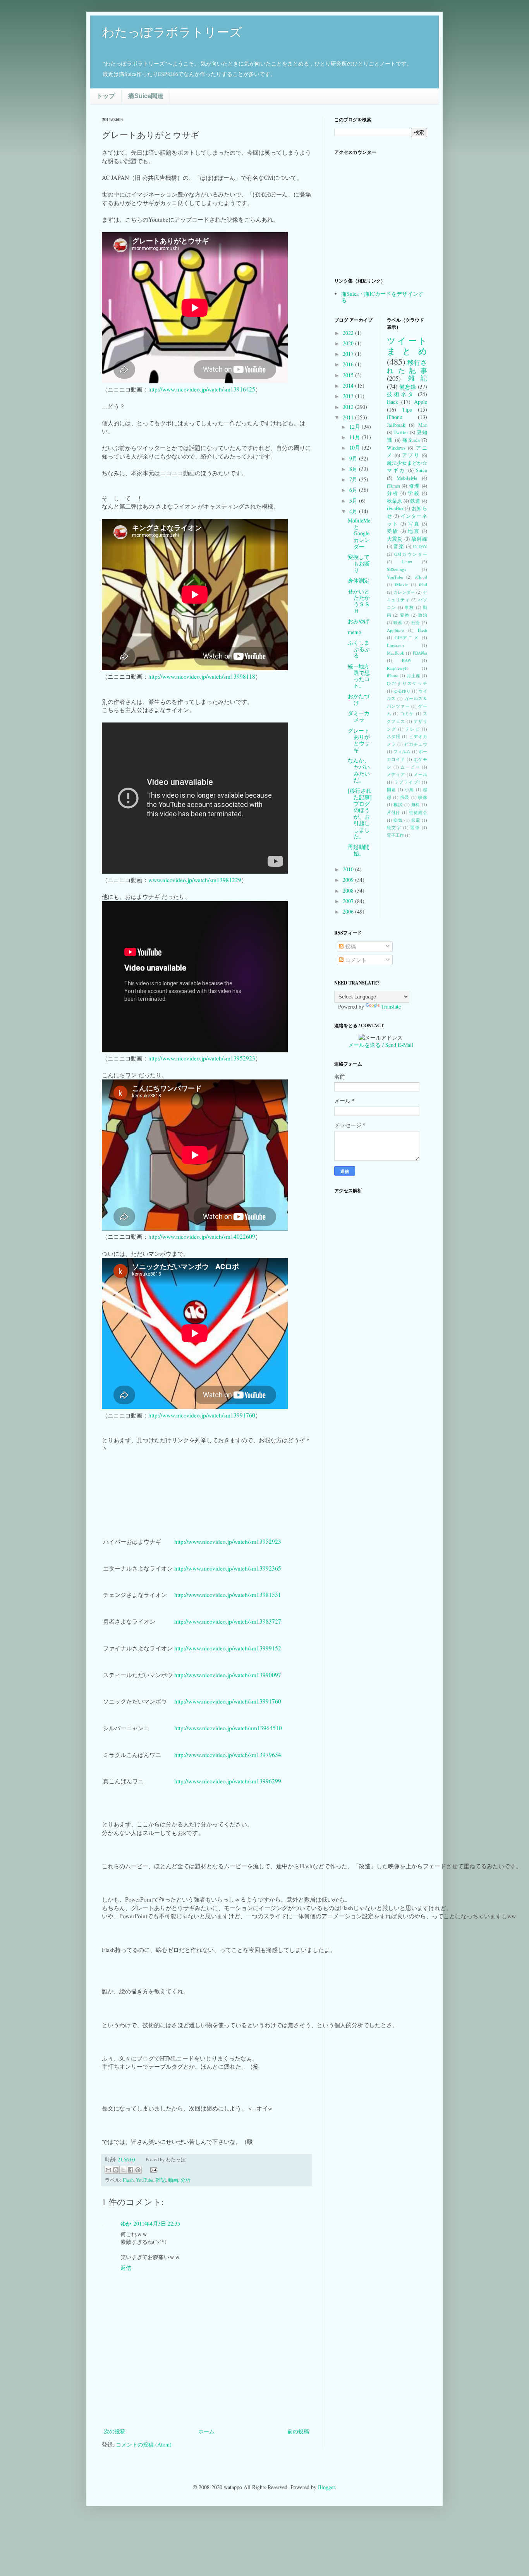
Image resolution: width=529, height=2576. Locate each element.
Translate (391, 1006)
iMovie (401, 584)
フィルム (402, 751)
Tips (407, 410)
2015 (349, 375)
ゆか (126, 2223)
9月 (354, 458)
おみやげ (359, 621)
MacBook (396, 653)
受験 (393, 531)
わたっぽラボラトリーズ (172, 32)
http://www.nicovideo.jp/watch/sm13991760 (202, 1415)
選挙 (415, 827)
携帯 (405, 797)
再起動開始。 (359, 850)
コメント (355, 960)
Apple (421, 402)
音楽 (399, 546)
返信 (126, 2268)
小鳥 (409, 789)
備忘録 (408, 387)
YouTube (145, 2180)
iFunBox (395, 508)
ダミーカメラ (359, 716)
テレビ (413, 729)
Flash (128, 2180)
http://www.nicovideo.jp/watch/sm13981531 (228, 1595)
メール (420, 774)
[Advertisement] (206, 2405)
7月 (354, 479)
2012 (349, 407)
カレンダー (404, 592)
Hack (392, 402)
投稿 (350, 946)
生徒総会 (418, 812)
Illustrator (396, 645)
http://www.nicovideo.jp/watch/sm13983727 (228, 1621)
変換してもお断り (359, 563)
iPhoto (393, 675)
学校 (414, 493)
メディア (396, 774)
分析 (185, 2180)
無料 (416, 804)
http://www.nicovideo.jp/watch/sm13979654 (228, 1755)
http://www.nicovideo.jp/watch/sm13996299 (228, 1781)
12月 (356, 427)
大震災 (395, 539)
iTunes (393, 486)
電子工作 (395, 835)
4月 (354, 511)
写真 (414, 524)
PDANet (420, 653)
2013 (349, 396)
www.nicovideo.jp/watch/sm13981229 (195, 880)
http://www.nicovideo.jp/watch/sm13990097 (228, 1675)
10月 (356, 447)
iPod (423, 584)
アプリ (411, 455)
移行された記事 (407, 366)
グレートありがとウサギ (359, 740)
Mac (423, 425)
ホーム (206, 2431)
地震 (414, 531)
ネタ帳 (394, 736)
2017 (349, 354)
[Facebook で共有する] (131, 2170)
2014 (349, 385)
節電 (416, 820)
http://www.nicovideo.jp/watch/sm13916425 (202, 389)
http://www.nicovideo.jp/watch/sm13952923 (202, 1058)
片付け (394, 812)
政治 (423, 615)
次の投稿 (115, 2431)
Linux (407, 561)
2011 (349, 417)
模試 (398, 804)
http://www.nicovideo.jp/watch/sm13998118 (202, 676)
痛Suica (411, 440)
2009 (349, 880)
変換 (405, 615)
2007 (349, 901)
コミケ (407, 713)
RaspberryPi (398, 668)
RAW (407, 660)
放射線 (419, 539)
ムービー (410, 767)
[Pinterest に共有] (138, 2170)
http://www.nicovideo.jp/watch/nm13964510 (228, 1728)
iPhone (394, 417)
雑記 (161, 2180)
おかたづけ (359, 699)
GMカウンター (411, 554)
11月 (356, 437)
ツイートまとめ (407, 346)
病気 (398, 820)
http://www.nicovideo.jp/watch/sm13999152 (228, 1648)
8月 (354, 469)
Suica (422, 470)
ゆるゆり (402, 691)
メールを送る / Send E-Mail (381, 1045)
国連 (392, 789)
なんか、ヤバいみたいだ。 (359, 770)
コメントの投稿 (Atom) (144, 2444)
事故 (409, 607)
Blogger (326, 2487)
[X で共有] (123, 2170)
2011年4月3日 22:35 (157, 2223)
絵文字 (394, 827)
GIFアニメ (407, 637)
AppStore (395, 630)
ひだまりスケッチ (407, 683)
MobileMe (407, 478)
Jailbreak (396, 425)
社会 (416, 622)
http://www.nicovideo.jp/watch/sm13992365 (228, 1568)
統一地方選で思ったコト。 (359, 676)
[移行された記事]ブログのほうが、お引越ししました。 (360, 813)
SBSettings (396, 569)
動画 (173, 2180)
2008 (349, 891)
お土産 (413, 675)
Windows (396, 448)
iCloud (421, 577)
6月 (354, 490)
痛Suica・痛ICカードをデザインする (382, 297)
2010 (349, 869)
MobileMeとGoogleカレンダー (359, 533)
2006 (349, 911)
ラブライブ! (407, 782)
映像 (423, 797)
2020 (349, 343)
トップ (106, 96)
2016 (349, 364)
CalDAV (420, 546)
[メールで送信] (108, 2170)
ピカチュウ (416, 744)
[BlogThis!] (116, 2170)
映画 (398, 622)
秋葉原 (395, 501)
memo (355, 632)
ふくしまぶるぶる (359, 649)
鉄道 (415, 501)
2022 (349, 333)
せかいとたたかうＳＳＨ (359, 601)
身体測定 (359, 580)
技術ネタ (401, 394)
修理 (415, 486)
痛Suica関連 (146, 96)
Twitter (401, 432)
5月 (354, 501)
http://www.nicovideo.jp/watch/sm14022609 (202, 1236)
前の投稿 (298, 2431)
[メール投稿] (153, 2169)
